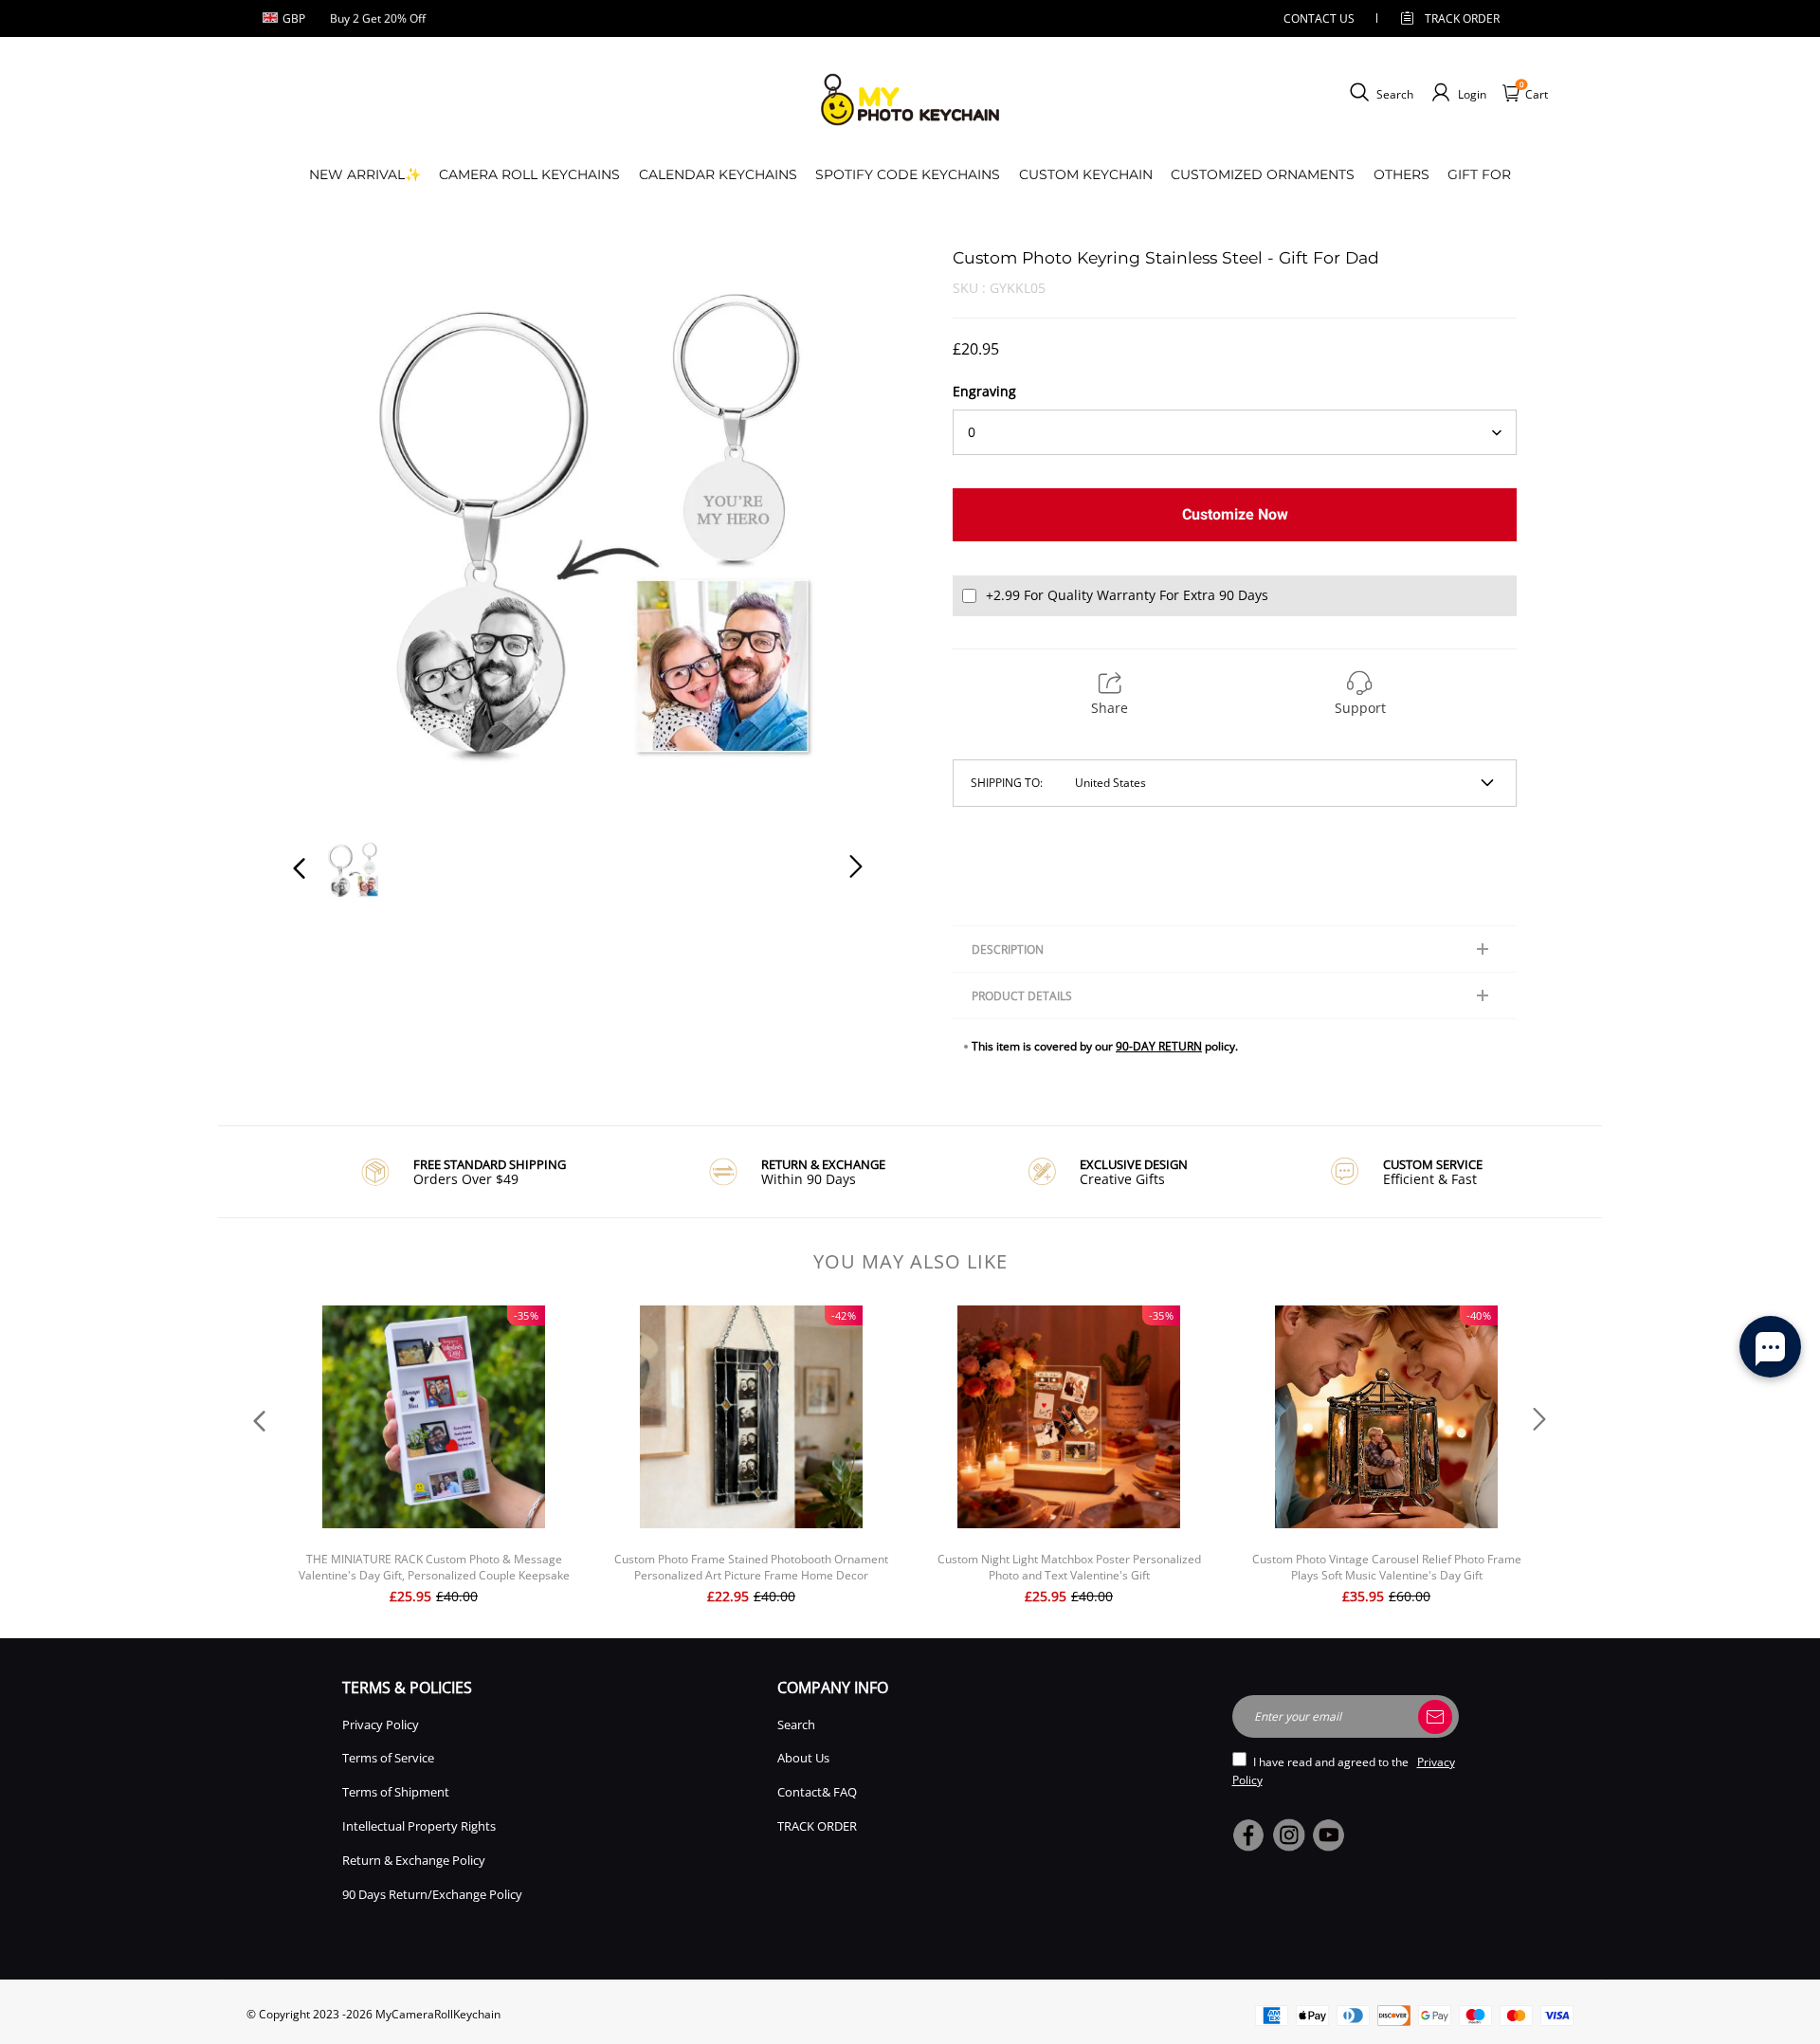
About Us (803, 1758)
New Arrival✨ (365, 174)
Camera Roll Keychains (529, 174)
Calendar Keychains (718, 174)
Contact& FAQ (817, 1792)
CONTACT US (1319, 18)
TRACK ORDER (817, 1826)
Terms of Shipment (396, 1792)
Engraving (984, 391)
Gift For (1479, 174)
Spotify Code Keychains (908, 174)
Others (1401, 174)
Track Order (1462, 18)
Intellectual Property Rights (419, 1826)
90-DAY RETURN (1159, 1046)
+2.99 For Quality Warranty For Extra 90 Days (1127, 595)
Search (796, 1725)
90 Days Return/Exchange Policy (432, 1894)
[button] (337, 532)
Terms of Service (388, 1758)
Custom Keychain (1086, 174)
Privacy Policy (381, 1725)
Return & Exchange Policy (414, 1860)
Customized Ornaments (1263, 174)
